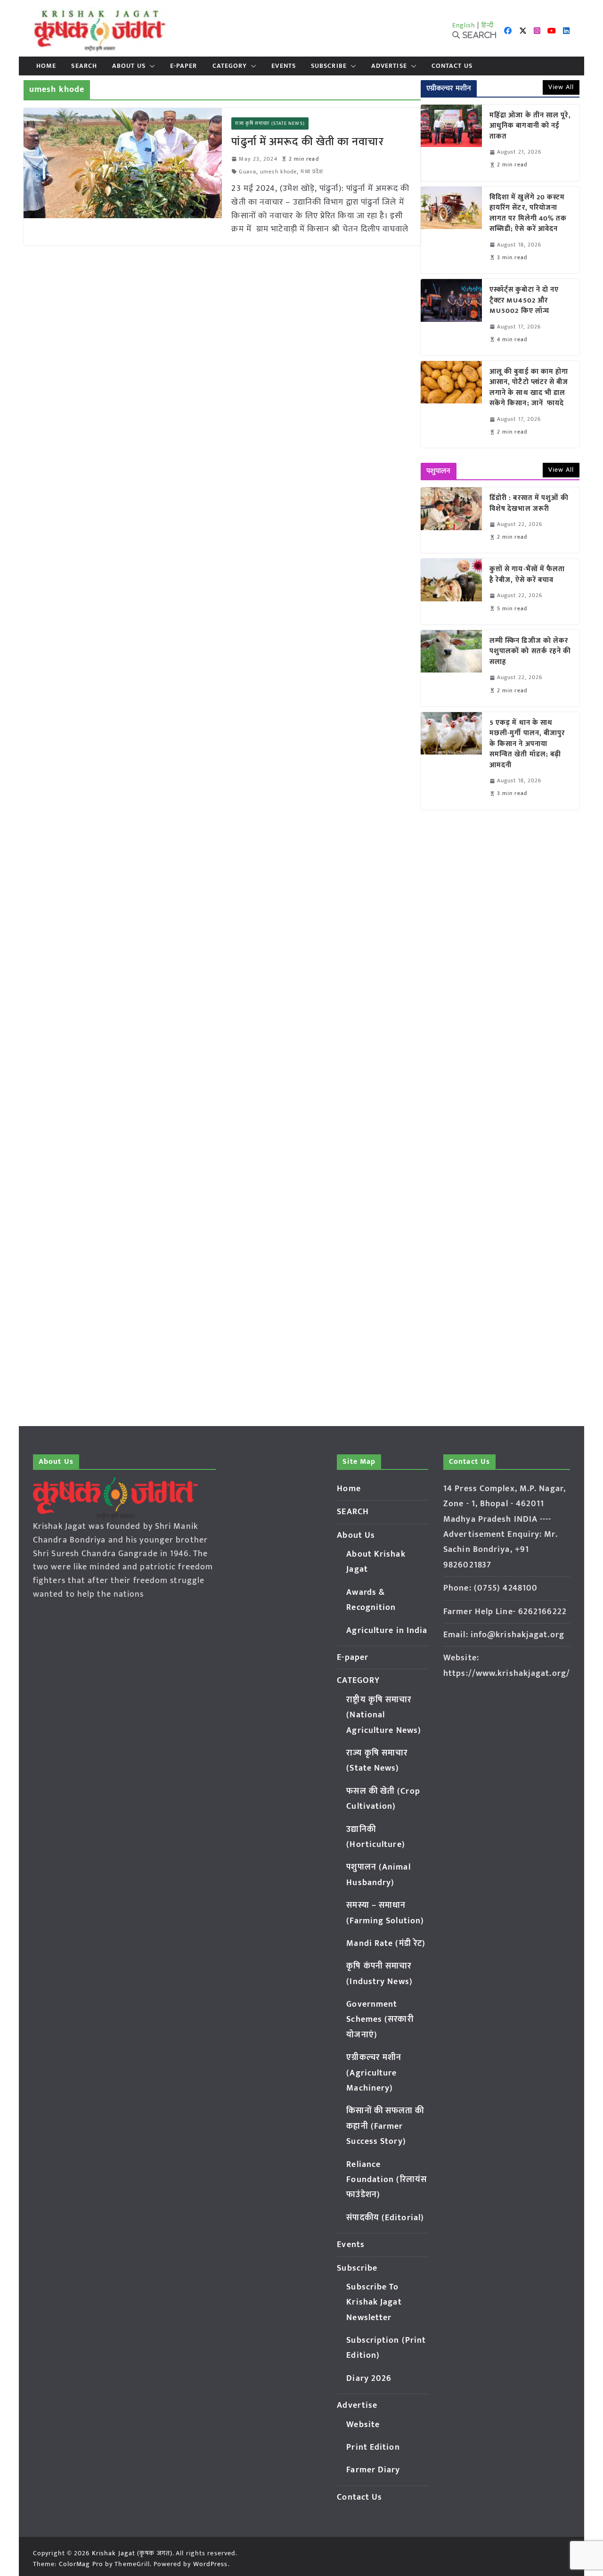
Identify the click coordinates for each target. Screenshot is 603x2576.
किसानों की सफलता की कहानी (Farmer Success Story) (385, 2126)
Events (284, 66)
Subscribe (329, 66)
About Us (129, 66)
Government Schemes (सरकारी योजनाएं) (380, 2020)
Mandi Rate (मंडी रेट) (386, 1944)
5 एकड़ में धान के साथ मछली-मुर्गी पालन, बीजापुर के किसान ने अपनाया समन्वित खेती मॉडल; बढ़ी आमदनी (527, 744)
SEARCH (84, 66)
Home (46, 66)
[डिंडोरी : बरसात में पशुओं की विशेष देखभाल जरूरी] (451, 520)
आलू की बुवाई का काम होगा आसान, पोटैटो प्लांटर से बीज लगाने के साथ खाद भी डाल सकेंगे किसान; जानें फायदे (529, 388)
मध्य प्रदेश (312, 172)
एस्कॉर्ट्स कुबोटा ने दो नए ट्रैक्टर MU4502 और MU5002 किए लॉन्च (524, 301)
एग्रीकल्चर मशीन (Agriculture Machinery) (374, 2073)
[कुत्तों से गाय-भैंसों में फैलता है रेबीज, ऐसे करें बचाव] (451, 591)
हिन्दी (488, 25)
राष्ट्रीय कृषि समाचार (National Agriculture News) (384, 1715)
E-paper (184, 66)
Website (363, 2425)
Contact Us (452, 66)
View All (561, 87)
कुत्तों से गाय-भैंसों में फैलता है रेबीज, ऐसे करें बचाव (527, 575)
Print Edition (373, 2447)
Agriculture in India (387, 1631)
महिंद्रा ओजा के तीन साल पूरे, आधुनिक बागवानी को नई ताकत (530, 126)
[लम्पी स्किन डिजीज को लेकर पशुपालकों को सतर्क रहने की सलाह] (451, 668)
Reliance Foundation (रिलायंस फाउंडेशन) (387, 2180)
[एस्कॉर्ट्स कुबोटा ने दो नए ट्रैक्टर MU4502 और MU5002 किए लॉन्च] (451, 317)
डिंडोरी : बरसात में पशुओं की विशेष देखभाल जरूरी (529, 504)
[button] (150, 66)
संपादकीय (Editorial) (385, 2218)
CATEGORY (230, 66)
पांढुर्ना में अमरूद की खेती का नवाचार (307, 142)
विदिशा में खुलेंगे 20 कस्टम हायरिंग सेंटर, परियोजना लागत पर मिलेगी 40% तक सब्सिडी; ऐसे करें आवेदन (528, 213)
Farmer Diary (373, 2470)
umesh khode (278, 172)
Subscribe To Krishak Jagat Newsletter (374, 2302)
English (464, 25)
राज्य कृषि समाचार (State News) (270, 123)
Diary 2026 (369, 2379)
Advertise (389, 66)
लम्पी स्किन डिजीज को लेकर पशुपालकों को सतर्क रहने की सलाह (530, 652)
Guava (248, 172)
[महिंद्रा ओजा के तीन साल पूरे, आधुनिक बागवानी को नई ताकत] (451, 143)
